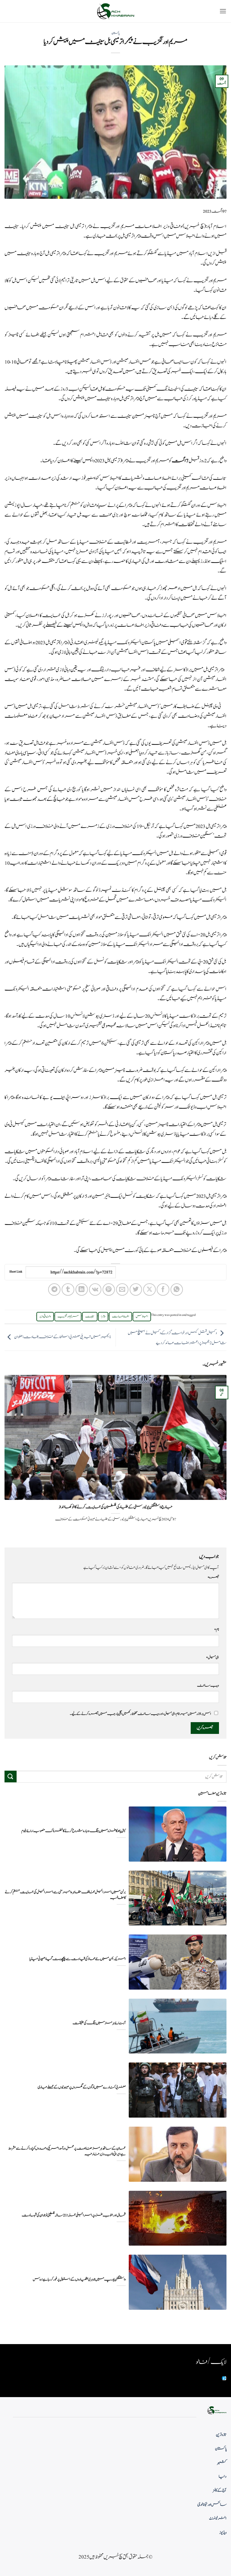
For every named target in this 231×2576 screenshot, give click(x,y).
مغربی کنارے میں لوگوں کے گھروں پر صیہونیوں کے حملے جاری (82, 2087)
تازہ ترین (221, 2435)
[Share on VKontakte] (95, 1290)
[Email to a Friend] (122, 1290)
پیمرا (103, 1316)
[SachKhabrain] (115, 11)
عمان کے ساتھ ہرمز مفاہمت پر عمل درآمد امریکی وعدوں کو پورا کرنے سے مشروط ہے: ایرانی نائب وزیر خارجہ (67, 2151)
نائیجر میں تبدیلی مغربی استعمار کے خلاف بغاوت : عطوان (63, 1337)
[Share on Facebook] (163, 1290)
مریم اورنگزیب (68, 1316)
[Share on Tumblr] (68, 1290)
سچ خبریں (194, 226)
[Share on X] (149, 1290)
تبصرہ (213, 1577)
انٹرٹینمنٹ (218, 2518)
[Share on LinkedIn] (82, 1290)
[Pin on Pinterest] (109, 1290)
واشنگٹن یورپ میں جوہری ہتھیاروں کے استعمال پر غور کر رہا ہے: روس (79, 2279)
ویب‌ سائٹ (208, 1685)
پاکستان (115, 33)
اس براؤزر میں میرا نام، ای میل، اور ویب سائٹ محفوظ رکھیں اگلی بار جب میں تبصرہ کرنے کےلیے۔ (140, 1714)
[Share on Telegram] (54, 1290)
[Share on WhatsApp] (177, 1290)
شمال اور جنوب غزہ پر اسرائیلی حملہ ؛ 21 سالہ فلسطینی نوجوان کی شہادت (74, 2215)
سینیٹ (90, 1316)
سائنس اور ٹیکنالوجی (212, 2505)
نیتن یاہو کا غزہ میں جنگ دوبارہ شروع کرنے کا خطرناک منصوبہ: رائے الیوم (74, 1831)
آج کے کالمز (220, 2490)
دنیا (223, 2477)
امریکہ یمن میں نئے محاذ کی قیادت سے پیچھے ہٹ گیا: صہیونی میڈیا (78, 1959)
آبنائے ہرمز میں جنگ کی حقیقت (99, 2023)
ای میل (213, 1657)
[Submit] (11, 1777)
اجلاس (142, 1316)
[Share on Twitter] (136, 1290)
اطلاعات (120, 1316)
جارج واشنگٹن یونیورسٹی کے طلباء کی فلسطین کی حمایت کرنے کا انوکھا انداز (115, 1507)
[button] (223, 11)
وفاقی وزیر (45, 1316)
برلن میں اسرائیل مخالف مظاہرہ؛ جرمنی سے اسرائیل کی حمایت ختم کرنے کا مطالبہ (65, 1895)
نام (217, 1629)
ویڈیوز (223, 2533)
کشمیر (222, 2463)
